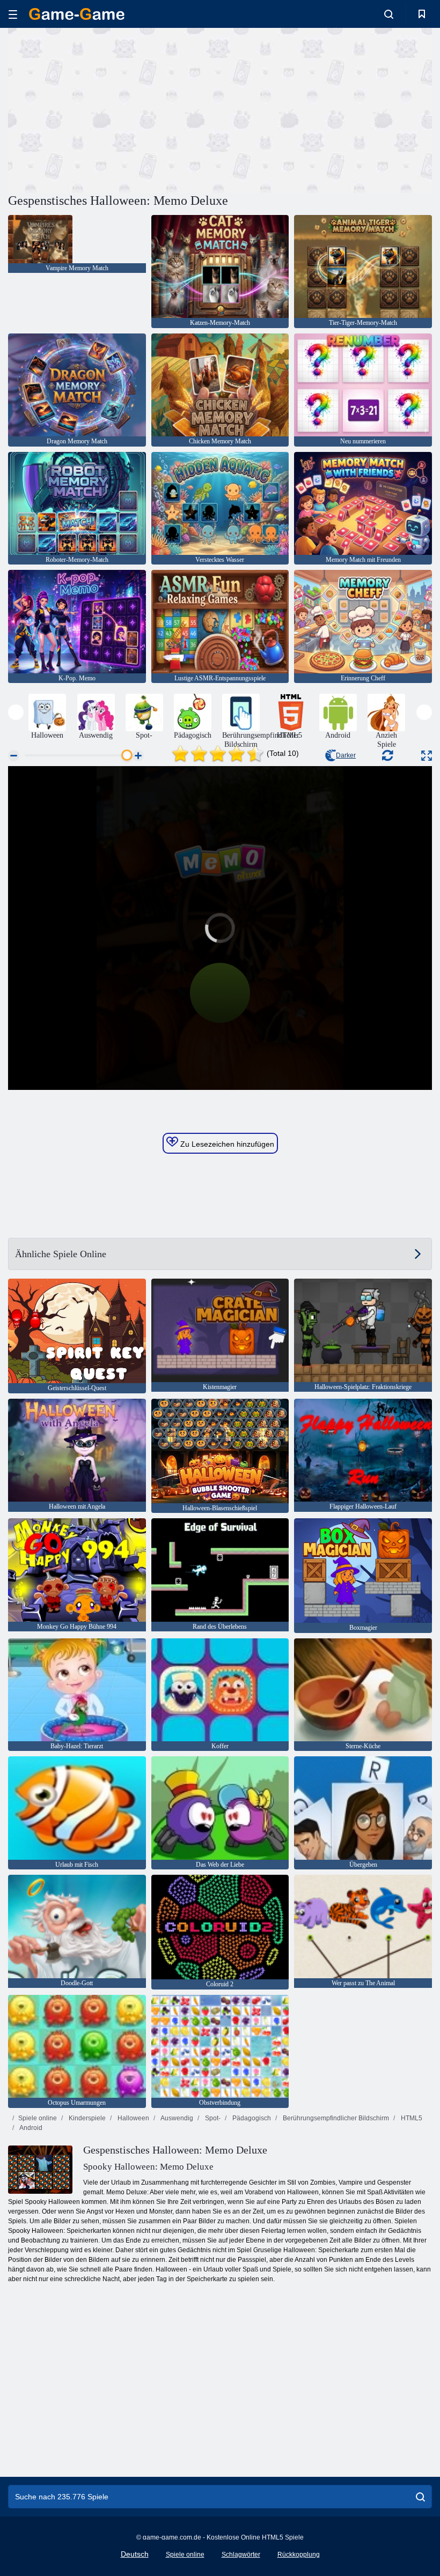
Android (30, 2128)
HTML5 (411, 2118)
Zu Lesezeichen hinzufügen (226, 1144)
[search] (420, 2497)
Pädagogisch (251, 2118)
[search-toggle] (389, 14)
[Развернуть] (427, 756)
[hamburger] (13, 14)
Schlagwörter (241, 2555)
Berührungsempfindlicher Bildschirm (335, 2118)
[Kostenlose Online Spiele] (77, 14)
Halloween (133, 2118)
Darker (346, 755)
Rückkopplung (299, 2555)
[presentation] (16, 712)
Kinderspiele (86, 2118)
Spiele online (38, 2118)
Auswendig (176, 2118)
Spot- (212, 2118)
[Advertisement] (114, 109)
